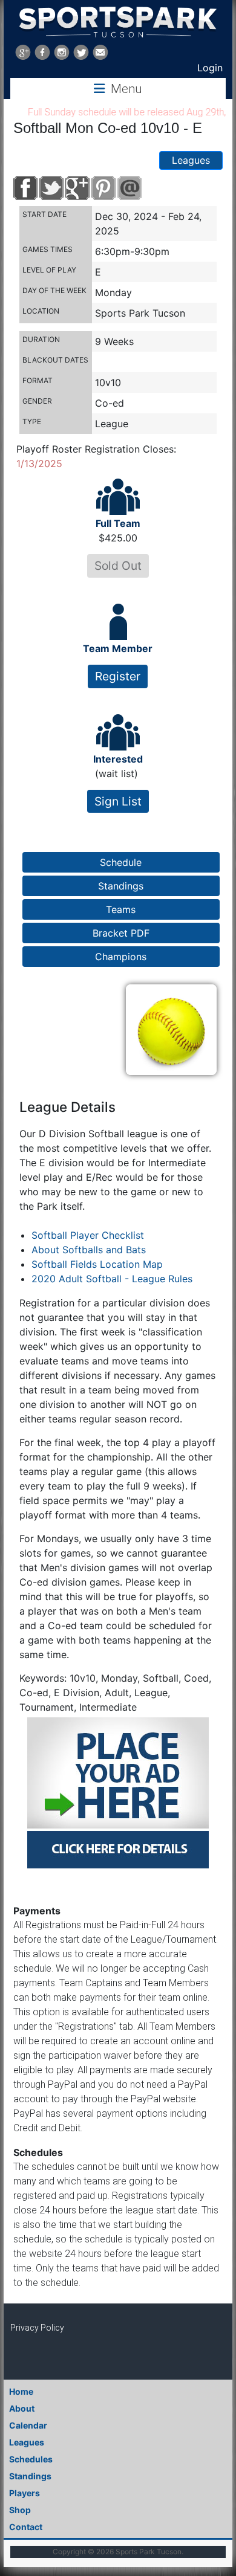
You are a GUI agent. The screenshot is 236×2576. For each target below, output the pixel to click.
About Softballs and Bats (89, 1250)
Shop (20, 2510)
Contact (26, 2527)
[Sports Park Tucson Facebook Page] (42, 52)
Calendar (28, 2425)
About (22, 2408)
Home (21, 2391)
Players (25, 2493)
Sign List (118, 801)
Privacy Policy (37, 2328)
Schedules (31, 2459)
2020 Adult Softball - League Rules (112, 1279)
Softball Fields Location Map (97, 1264)
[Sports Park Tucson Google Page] (23, 52)
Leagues (191, 160)
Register (118, 676)
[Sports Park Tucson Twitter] (81, 52)
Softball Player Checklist (88, 1235)
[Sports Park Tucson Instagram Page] (62, 52)
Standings (30, 2476)
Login (210, 68)
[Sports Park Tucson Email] (100, 52)
